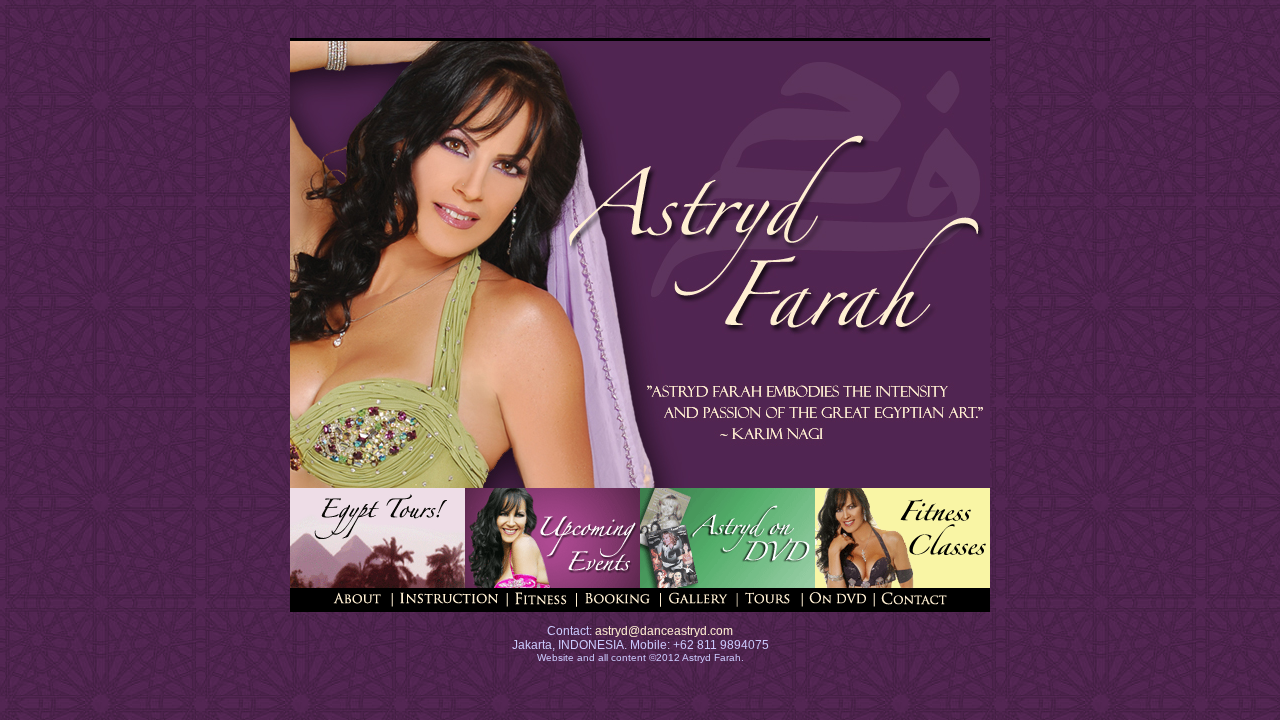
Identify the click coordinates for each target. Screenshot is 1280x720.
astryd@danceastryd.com (662, 631)
